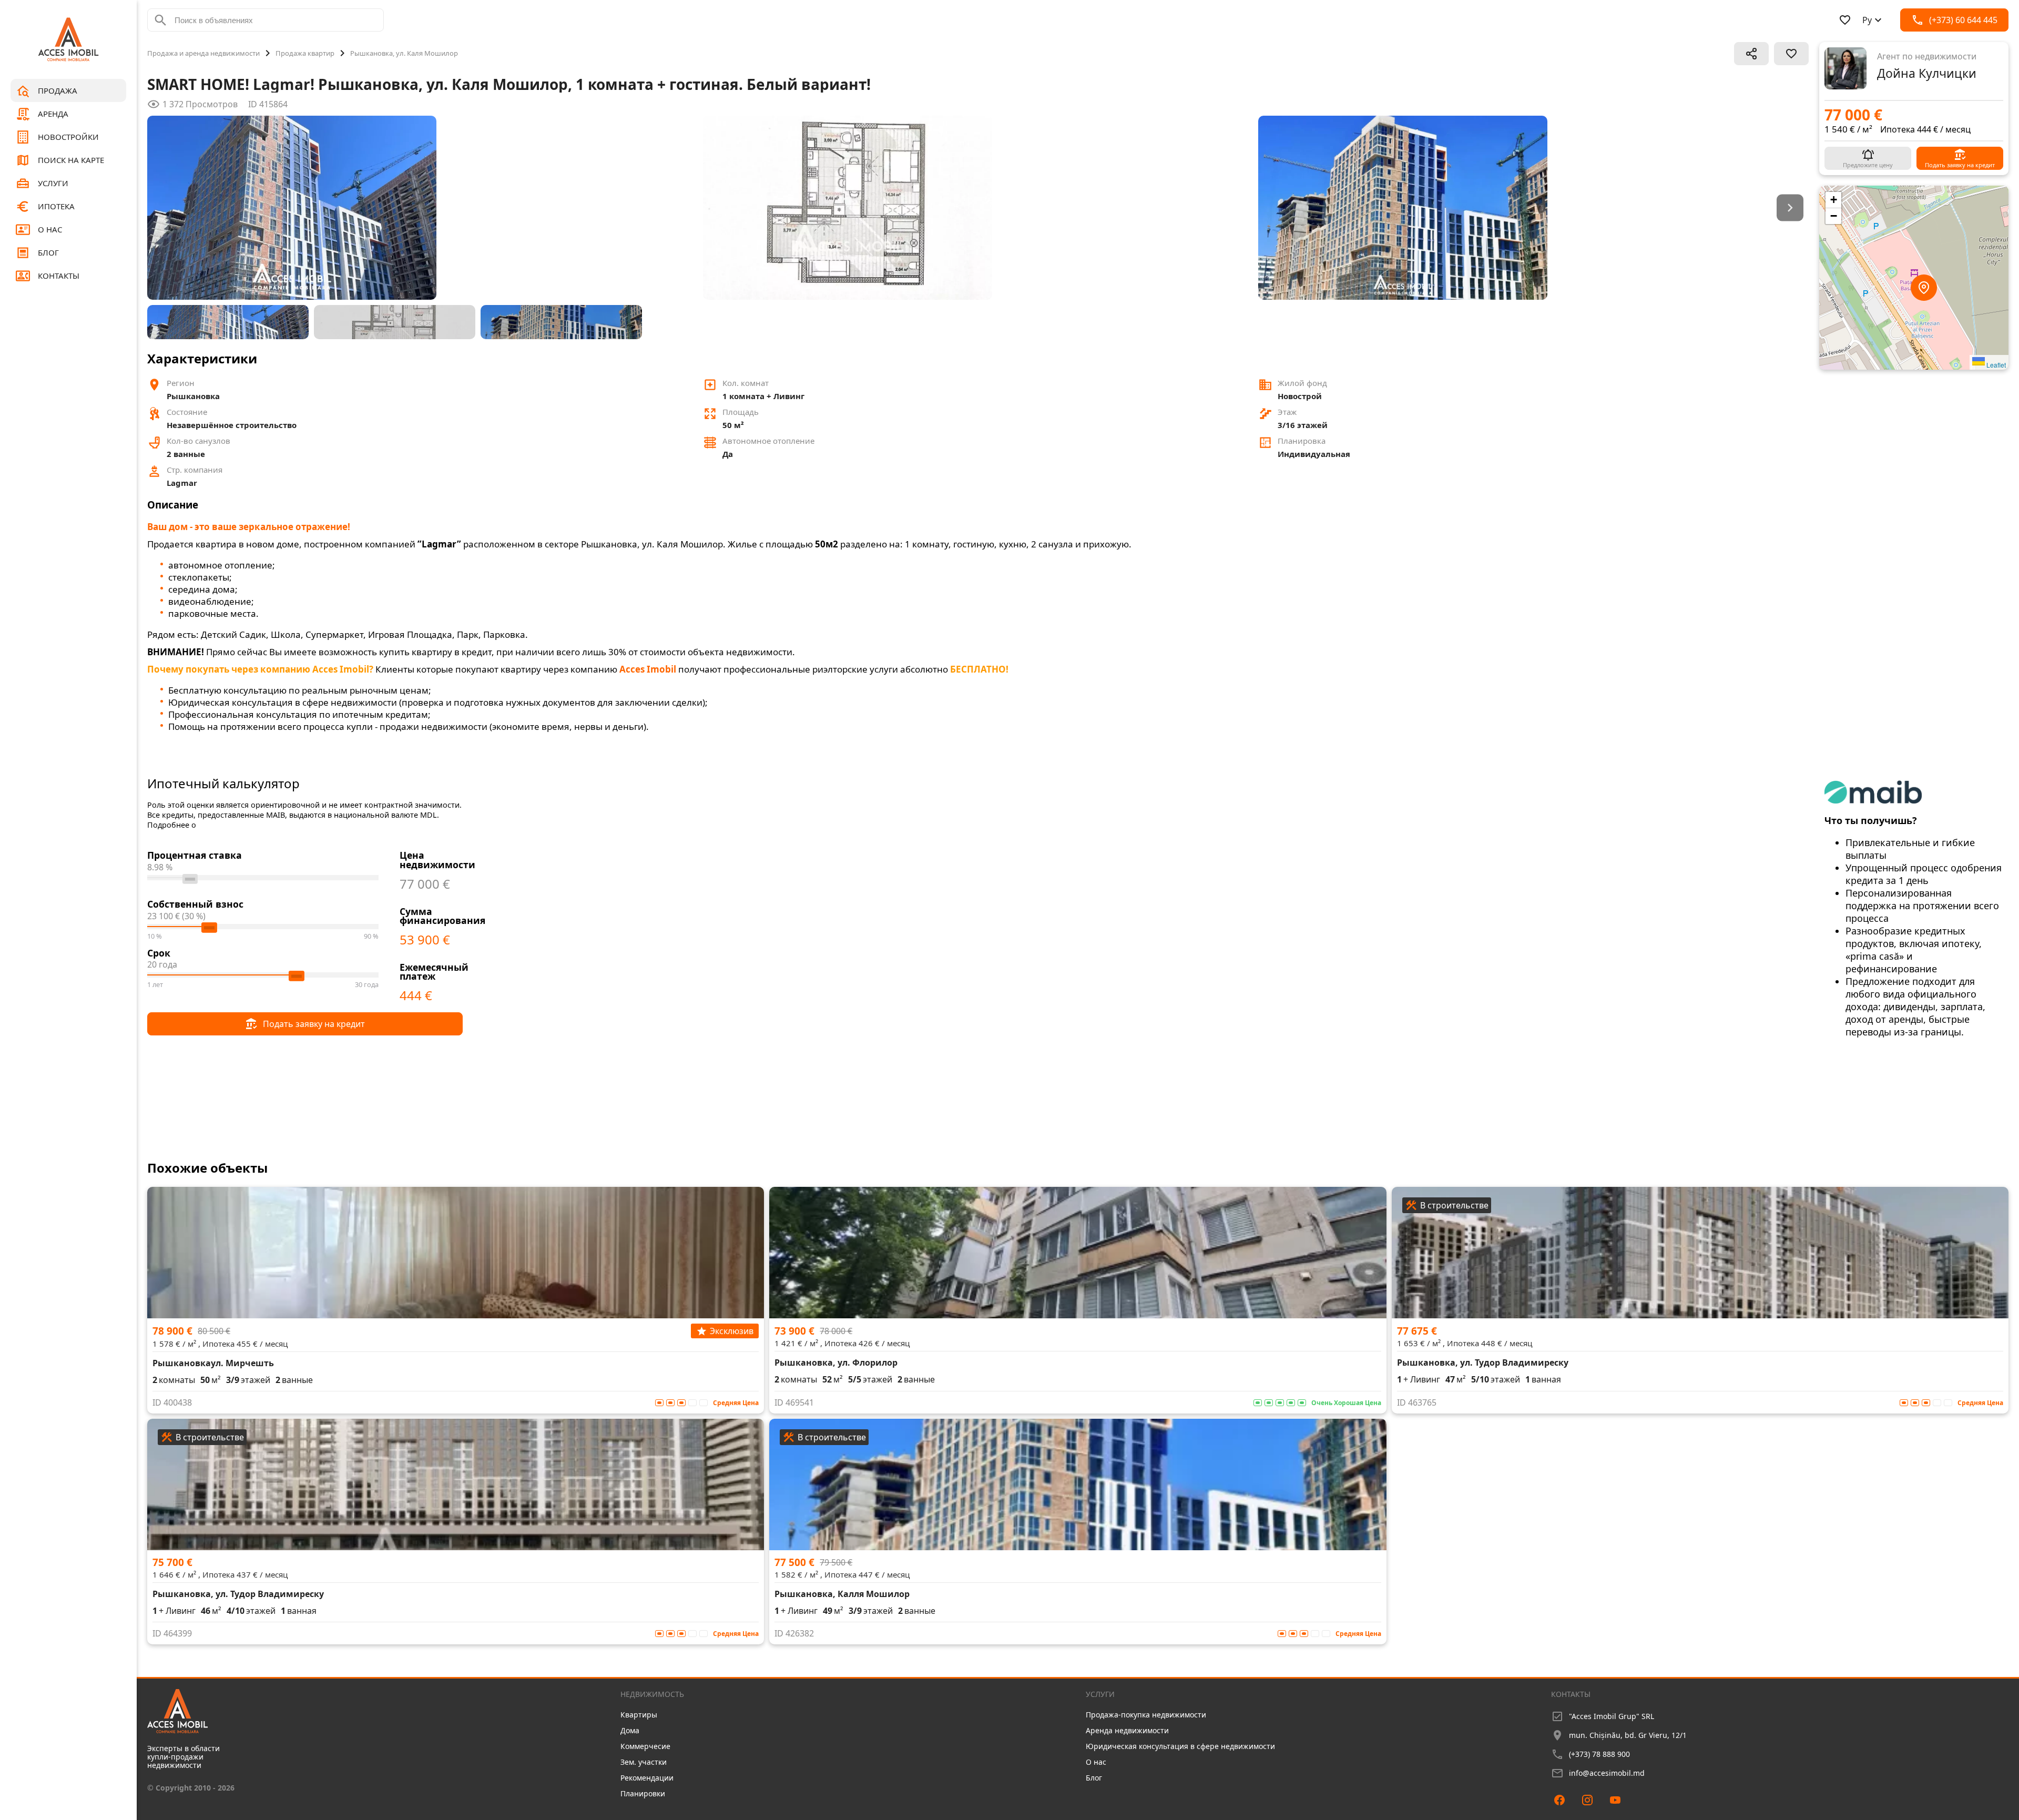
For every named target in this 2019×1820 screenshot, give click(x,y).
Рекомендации (647, 1778)
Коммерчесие (645, 1746)
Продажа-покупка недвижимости (1146, 1715)
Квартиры (639, 1715)
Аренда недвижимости (1127, 1730)
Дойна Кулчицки (1927, 73)
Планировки (643, 1793)
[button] (1914, 278)
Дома (630, 1730)
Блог (1094, 1778)
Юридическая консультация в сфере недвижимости (1180, 1746)
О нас (1096, 1762)
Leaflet (1995, 365)
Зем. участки (644, 1762)
